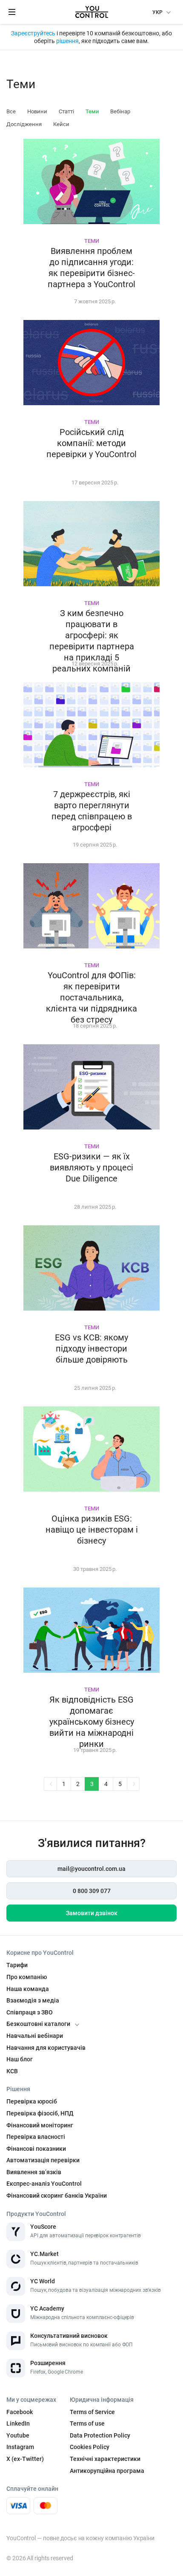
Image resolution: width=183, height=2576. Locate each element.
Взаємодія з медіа (33, 2000)
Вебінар (120, 111)
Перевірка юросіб (32, 2101)
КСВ (12, 2071)
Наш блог (20, 2059)
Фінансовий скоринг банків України (57, 2196)
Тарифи (17, 1965)
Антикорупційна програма (107, 2471)
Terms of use (87, 2423)
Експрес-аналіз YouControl (44, 2184)
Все (11, 111)
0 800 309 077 (92, 1891)
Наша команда (28, 1989)
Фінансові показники (36, 2149)
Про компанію (27, 1977)
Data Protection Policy (100, 2435)
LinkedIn (18, 2423)
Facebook (20, 2412)
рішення (67, 41)
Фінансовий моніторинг (40, 2125)
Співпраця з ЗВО (30, 2012)
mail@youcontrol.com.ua (91, 1869)
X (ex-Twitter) (25, 2459)
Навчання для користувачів (46, 2048)
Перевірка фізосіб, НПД (40, 2113)
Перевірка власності (36, 2137)
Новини (37, 111)
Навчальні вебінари (35, 2036)
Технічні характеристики (105, 2459)
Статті (66, 111)
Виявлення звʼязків (34, 2172)
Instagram (20, 2447)
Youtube (18, 2435)
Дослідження (24, 124)
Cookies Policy (90, 2447)
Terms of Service (92, 2412)
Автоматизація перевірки (43, 2160)
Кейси (61, 124)
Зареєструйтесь (34, 33)
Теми (92, 111)
